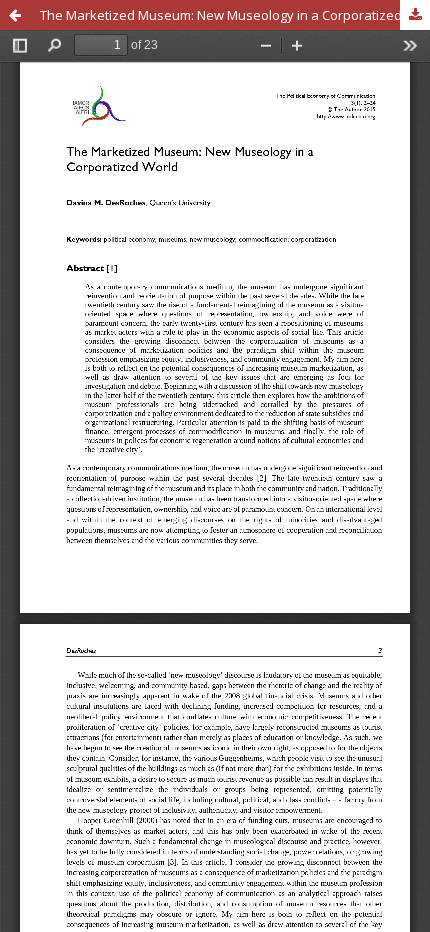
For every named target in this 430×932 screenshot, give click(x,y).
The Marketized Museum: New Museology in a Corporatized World (235, 15)
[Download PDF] (415, 15)
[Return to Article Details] (15, 15)
